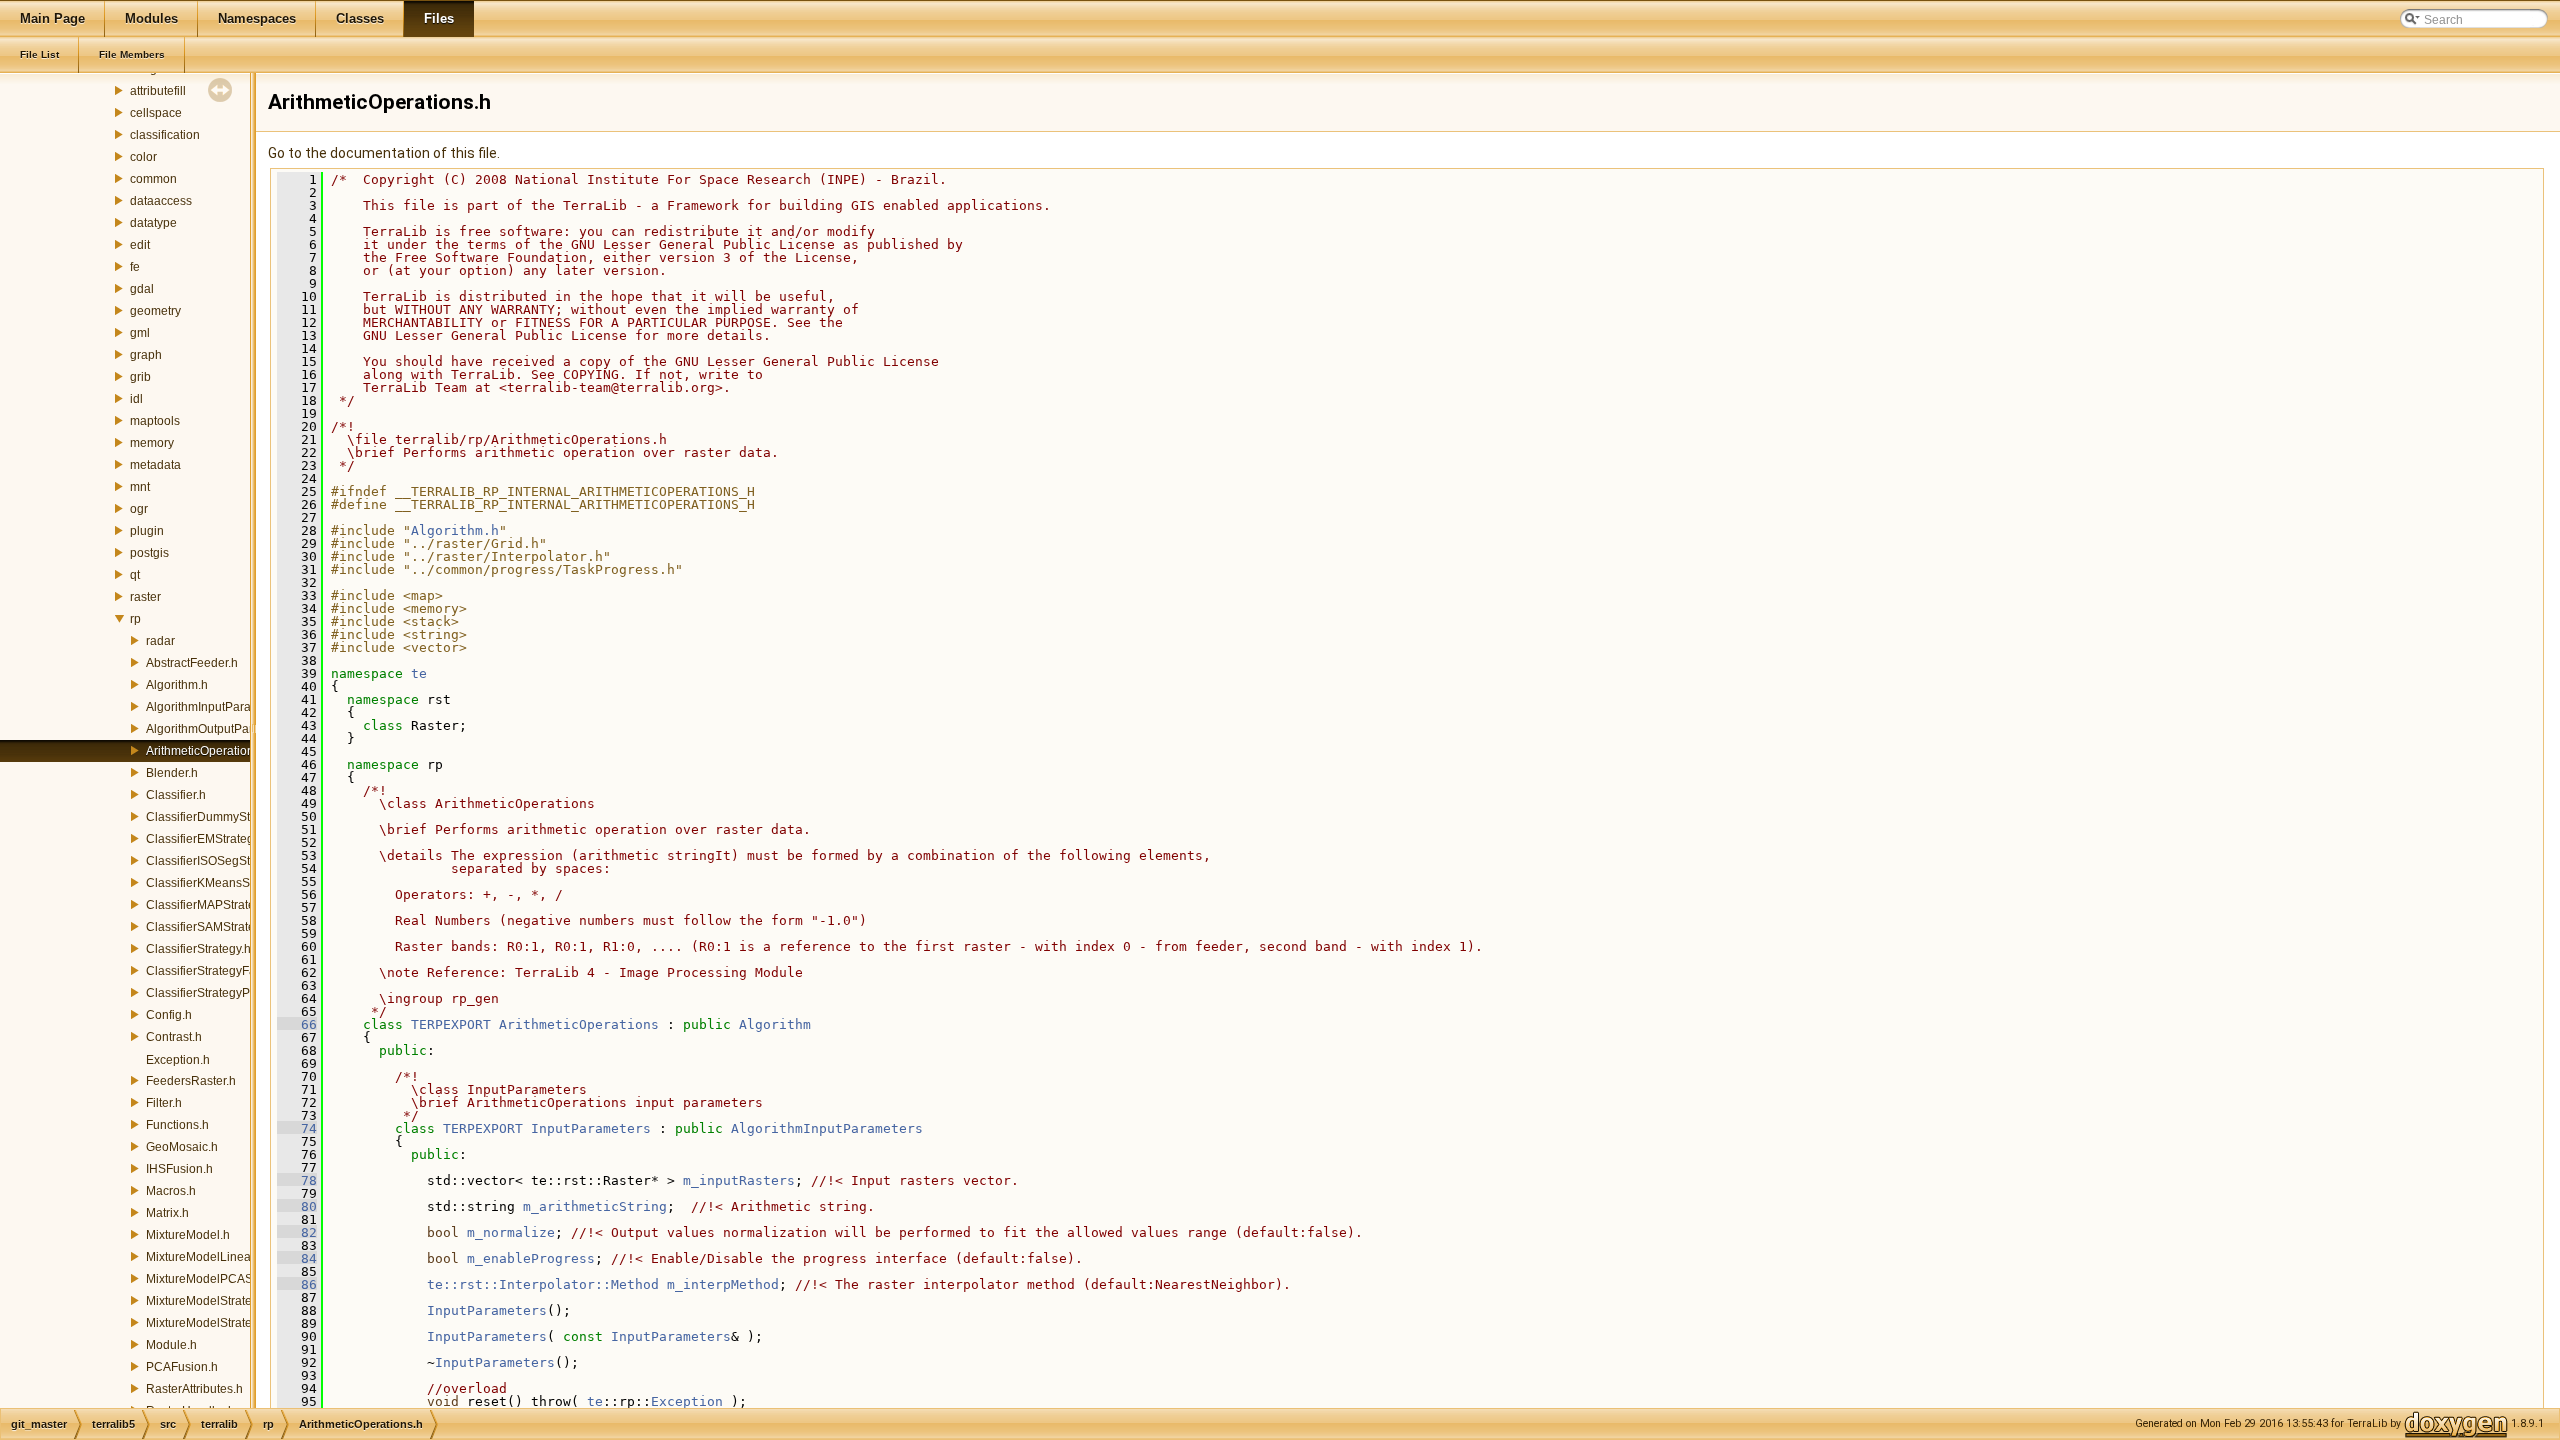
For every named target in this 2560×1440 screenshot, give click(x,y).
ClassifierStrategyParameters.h (230, 993)
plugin (147, 531)
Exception (687, 1401)
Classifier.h (176, 795)
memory (152, 443)
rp (135, 619)
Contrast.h (174, 1037)
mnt (140, 487)
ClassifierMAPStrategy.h (211, 905)
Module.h (171, 1345)
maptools (155, 421)
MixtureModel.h (188, 1235)
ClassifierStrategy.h (198, 949)
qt (135, 575)
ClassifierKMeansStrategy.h (221, 883)
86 (297, 1284)
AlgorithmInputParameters (827, 1128)
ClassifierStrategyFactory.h (218, 971)
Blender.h (172, 773)
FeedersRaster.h (191, 1081)
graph (146, 355)
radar (160, 641)
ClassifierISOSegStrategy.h (219, 861)
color (143, 157)
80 (297, 1206)
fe (135, 267)
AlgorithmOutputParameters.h (226, 729)
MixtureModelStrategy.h (210, 1301)
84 (297, 1258)
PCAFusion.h (182, 1367)
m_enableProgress (531, 1258)
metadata (155, 465)
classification (165, 135)
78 (297, 1180)
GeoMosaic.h (182, 1147)
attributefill (158, 91)
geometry (155, 311)
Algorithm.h (177, 685)
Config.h (169, 1015)
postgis (149, 553)
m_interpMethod (723, 1284)
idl (136, 399)
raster (145, 597)
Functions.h (177, 1125)
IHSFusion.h (179, 1169)
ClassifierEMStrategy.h (207, 839)
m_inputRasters (739, 1180)
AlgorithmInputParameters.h (222, 707)
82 (297, 1232)
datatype (153, 223)
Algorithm (775, 1024)
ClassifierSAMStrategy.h (211, 927)
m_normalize (511, 1232)
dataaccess (161, 201)
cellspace (156, 113)
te (419, 673)
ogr (139, 509)
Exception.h (178, 1060)
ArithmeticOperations (579, 1024)
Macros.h (171, 1191)
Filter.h (164, 1103)
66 (297, 1024)
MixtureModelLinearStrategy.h (227, 1257)
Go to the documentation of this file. (384, 153)
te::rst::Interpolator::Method (543, 1284)
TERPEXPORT (451, 1024)
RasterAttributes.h (194, 1389)
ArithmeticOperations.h (208, 751)
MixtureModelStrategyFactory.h (230, 1323)
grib (140, 377)
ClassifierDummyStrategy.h (219, 817)
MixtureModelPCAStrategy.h (222, 1279)
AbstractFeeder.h (192, 663)
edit (140, 245)
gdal (142, 289)
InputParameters (591, 1128)
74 (297, 1128)
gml (140, 333)
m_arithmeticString (595, 1206)
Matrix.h (167, 1213)
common (153, 179)
